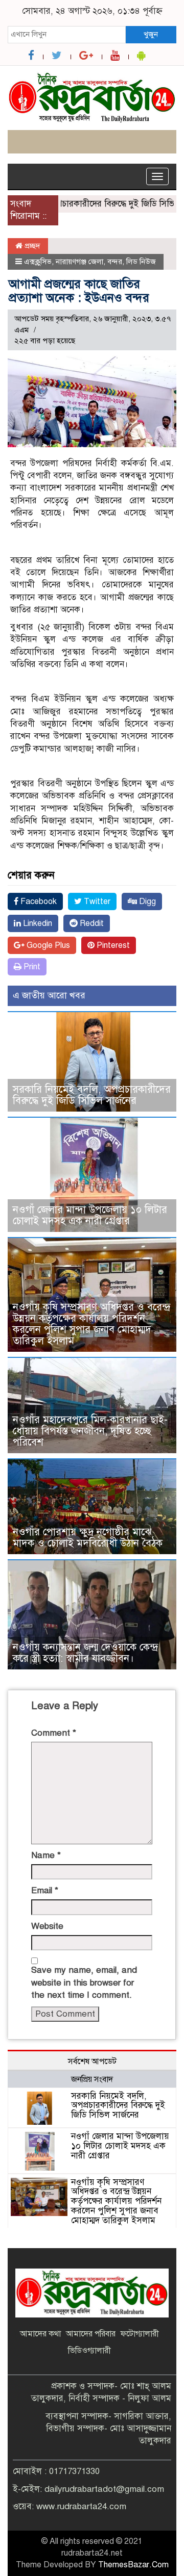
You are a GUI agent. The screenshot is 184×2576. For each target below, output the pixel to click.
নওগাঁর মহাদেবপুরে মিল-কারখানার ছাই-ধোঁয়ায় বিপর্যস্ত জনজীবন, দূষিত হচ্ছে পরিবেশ (90, 1431)
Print (31, 967)
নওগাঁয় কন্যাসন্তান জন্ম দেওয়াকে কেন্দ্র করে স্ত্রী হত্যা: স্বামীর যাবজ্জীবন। (85, 1653)
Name (46, 1855)
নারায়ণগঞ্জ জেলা (79, 262)
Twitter (96, 901)
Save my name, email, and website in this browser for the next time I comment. (84, 1982)
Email (45, 1890)
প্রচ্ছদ (31, 246)
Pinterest (112, 945)
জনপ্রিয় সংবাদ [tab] (92, 2079)
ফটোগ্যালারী (140, 2334)
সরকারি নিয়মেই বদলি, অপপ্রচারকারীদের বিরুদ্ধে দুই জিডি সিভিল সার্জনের (92, 1095)
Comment (54, 1733)
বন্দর (115, 262)
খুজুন (151, 34)
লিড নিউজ (141, 262)
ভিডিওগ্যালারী (89, 2351)
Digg (146, 901)
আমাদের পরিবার (91, 2334)
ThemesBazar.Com (133, 2565)
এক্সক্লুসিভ (38, 262)
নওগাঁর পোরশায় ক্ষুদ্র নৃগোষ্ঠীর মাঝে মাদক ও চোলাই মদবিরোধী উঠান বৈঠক (88, 1538)
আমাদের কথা (40, 2334)
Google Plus (47, 945)
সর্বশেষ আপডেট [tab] (92, 2062)
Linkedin (37, 923)
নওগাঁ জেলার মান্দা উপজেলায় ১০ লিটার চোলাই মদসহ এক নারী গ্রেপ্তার (90, 1215)
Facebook (38, 901)
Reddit (91, 923)
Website (47, 1926)
